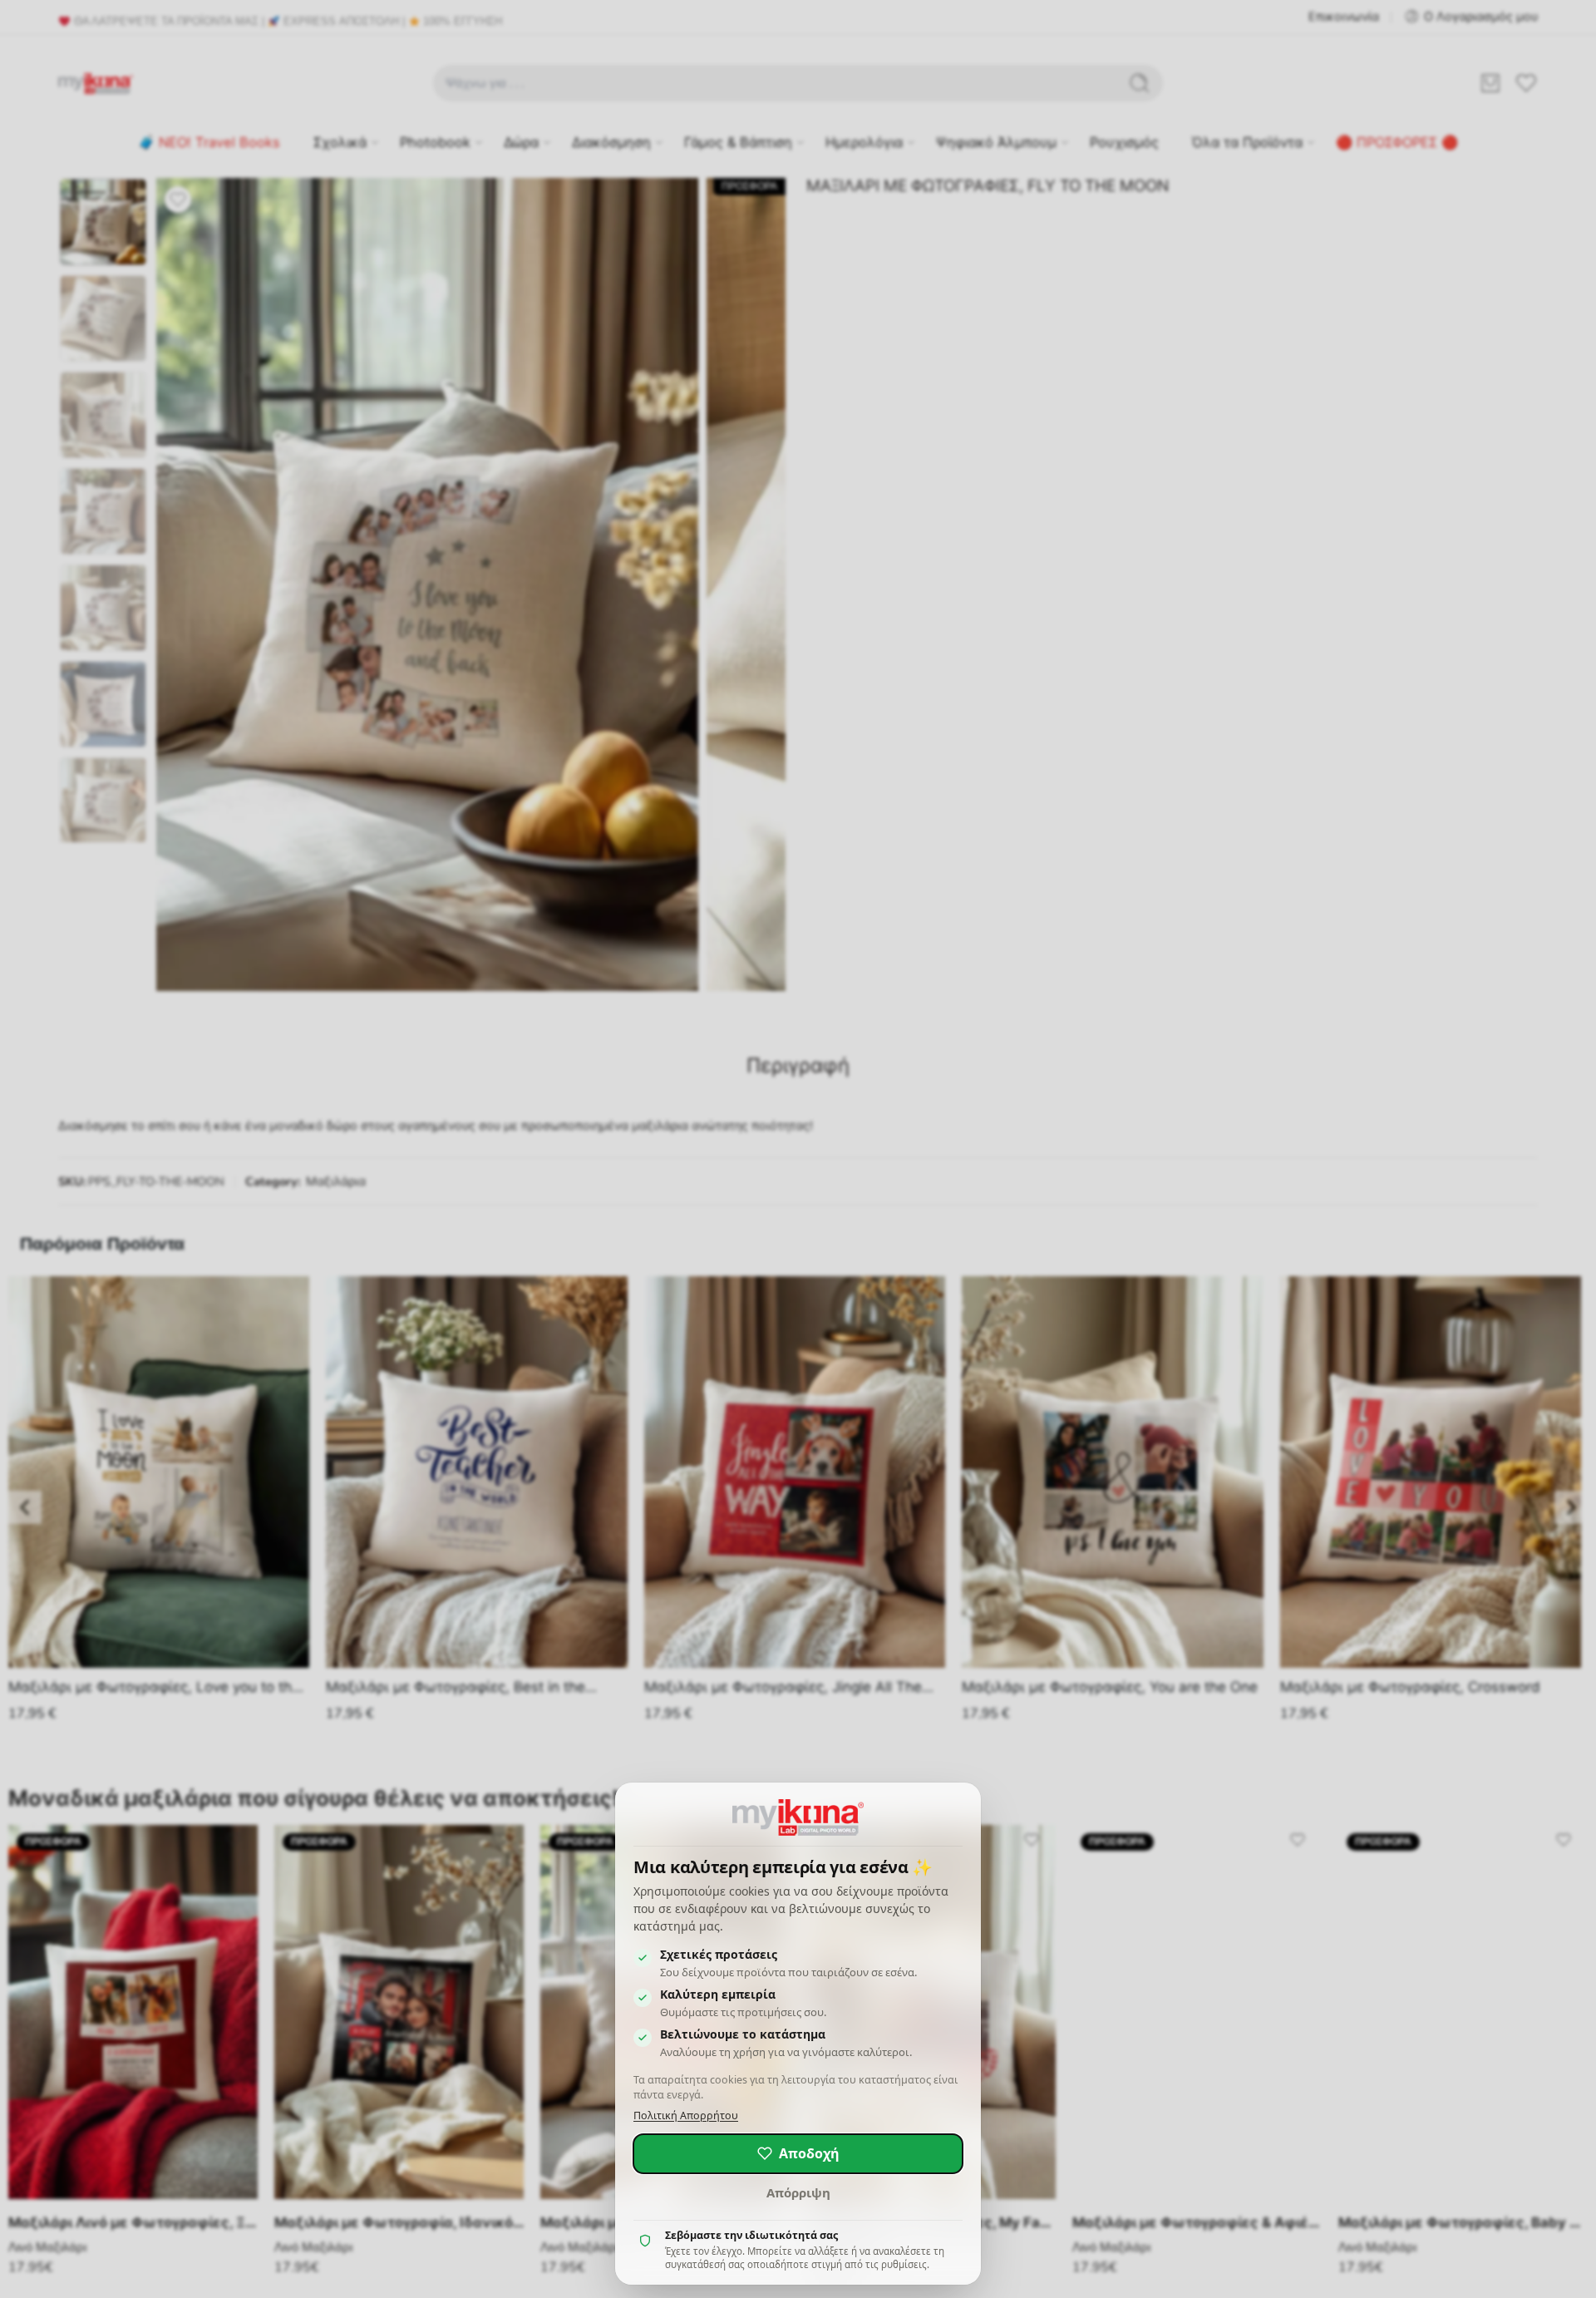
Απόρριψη (798, 2192)
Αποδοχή (809, 2153)
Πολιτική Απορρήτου (686, 2116)
